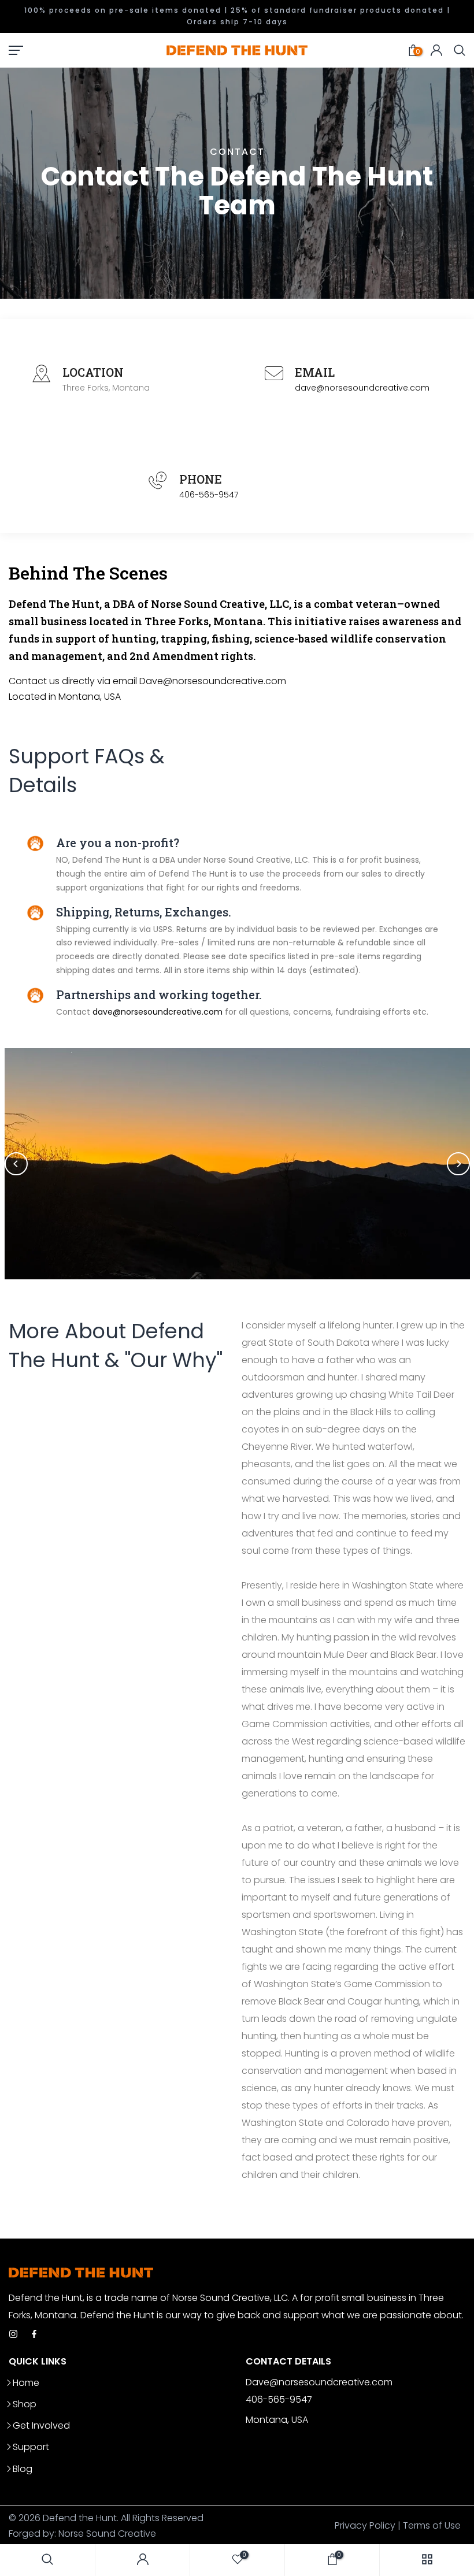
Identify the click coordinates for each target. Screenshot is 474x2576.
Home (26, 2383)
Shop (25, 2404)
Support (31, 2447)
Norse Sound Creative (107, 2534)
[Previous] (16, 1164)
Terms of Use (432, 2525)
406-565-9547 (209, 495)
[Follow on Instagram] (13, 2335)
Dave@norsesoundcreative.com (213, 681)
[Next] (458, 1164)
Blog (23, 2469)
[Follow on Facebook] (34, 2335)
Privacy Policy (365, 2525)
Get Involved (41, 2425)
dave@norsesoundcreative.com (362, 388)
